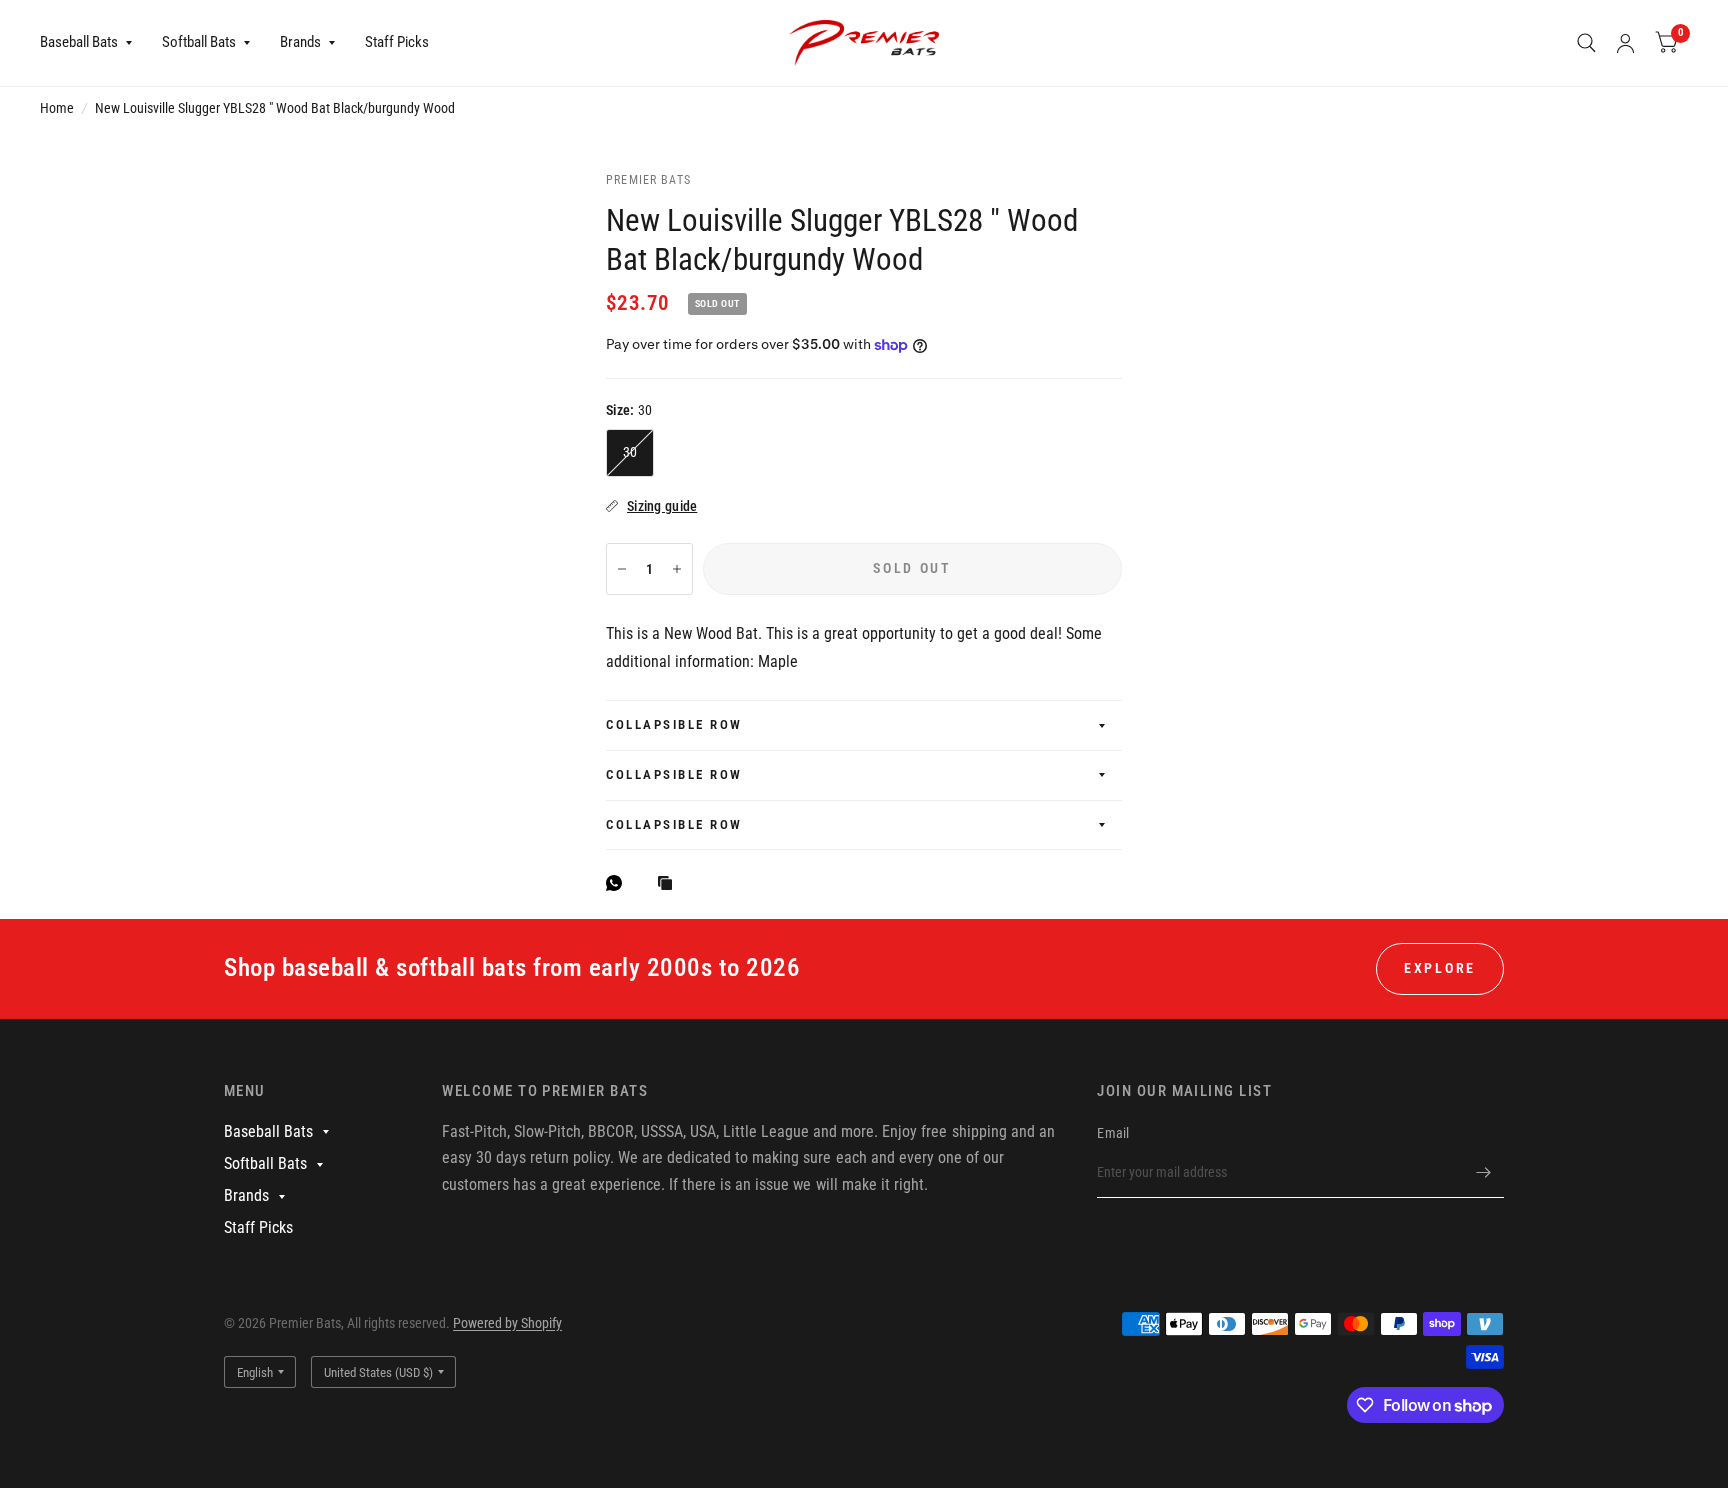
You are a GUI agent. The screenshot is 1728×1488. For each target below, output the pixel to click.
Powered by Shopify (507, 1323)
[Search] (1586, 43)
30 (630, 452)
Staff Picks (397, 42)
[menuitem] (93, 43)
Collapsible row (674, 724)
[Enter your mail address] (1484, 1172)
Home (57, 108)
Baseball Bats (79, 42)
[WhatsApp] (619, 883)
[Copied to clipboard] (670, 884)
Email (1113, 1133)
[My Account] (1625, 43)
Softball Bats (199, 42)
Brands (300, 42)
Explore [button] (1440, 968)
